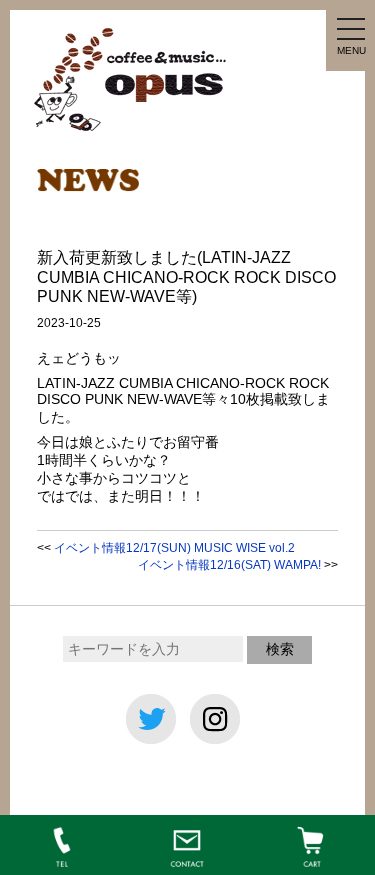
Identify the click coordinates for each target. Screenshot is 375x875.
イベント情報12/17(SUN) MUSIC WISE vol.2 (174, 548)
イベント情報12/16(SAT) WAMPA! (229, 565)
